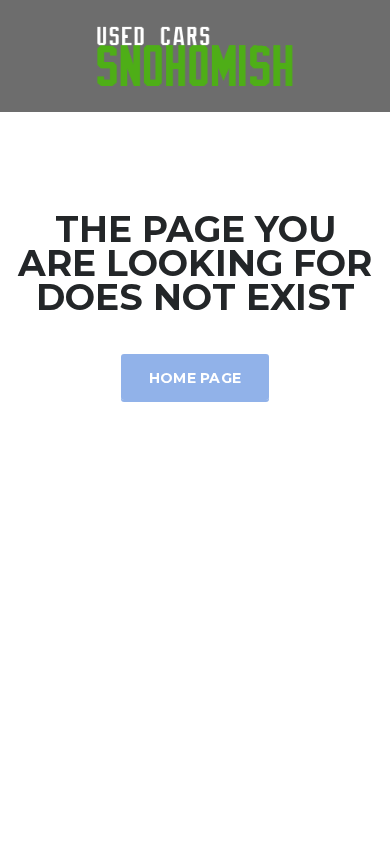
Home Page (195, 378)
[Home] (195, 54)
